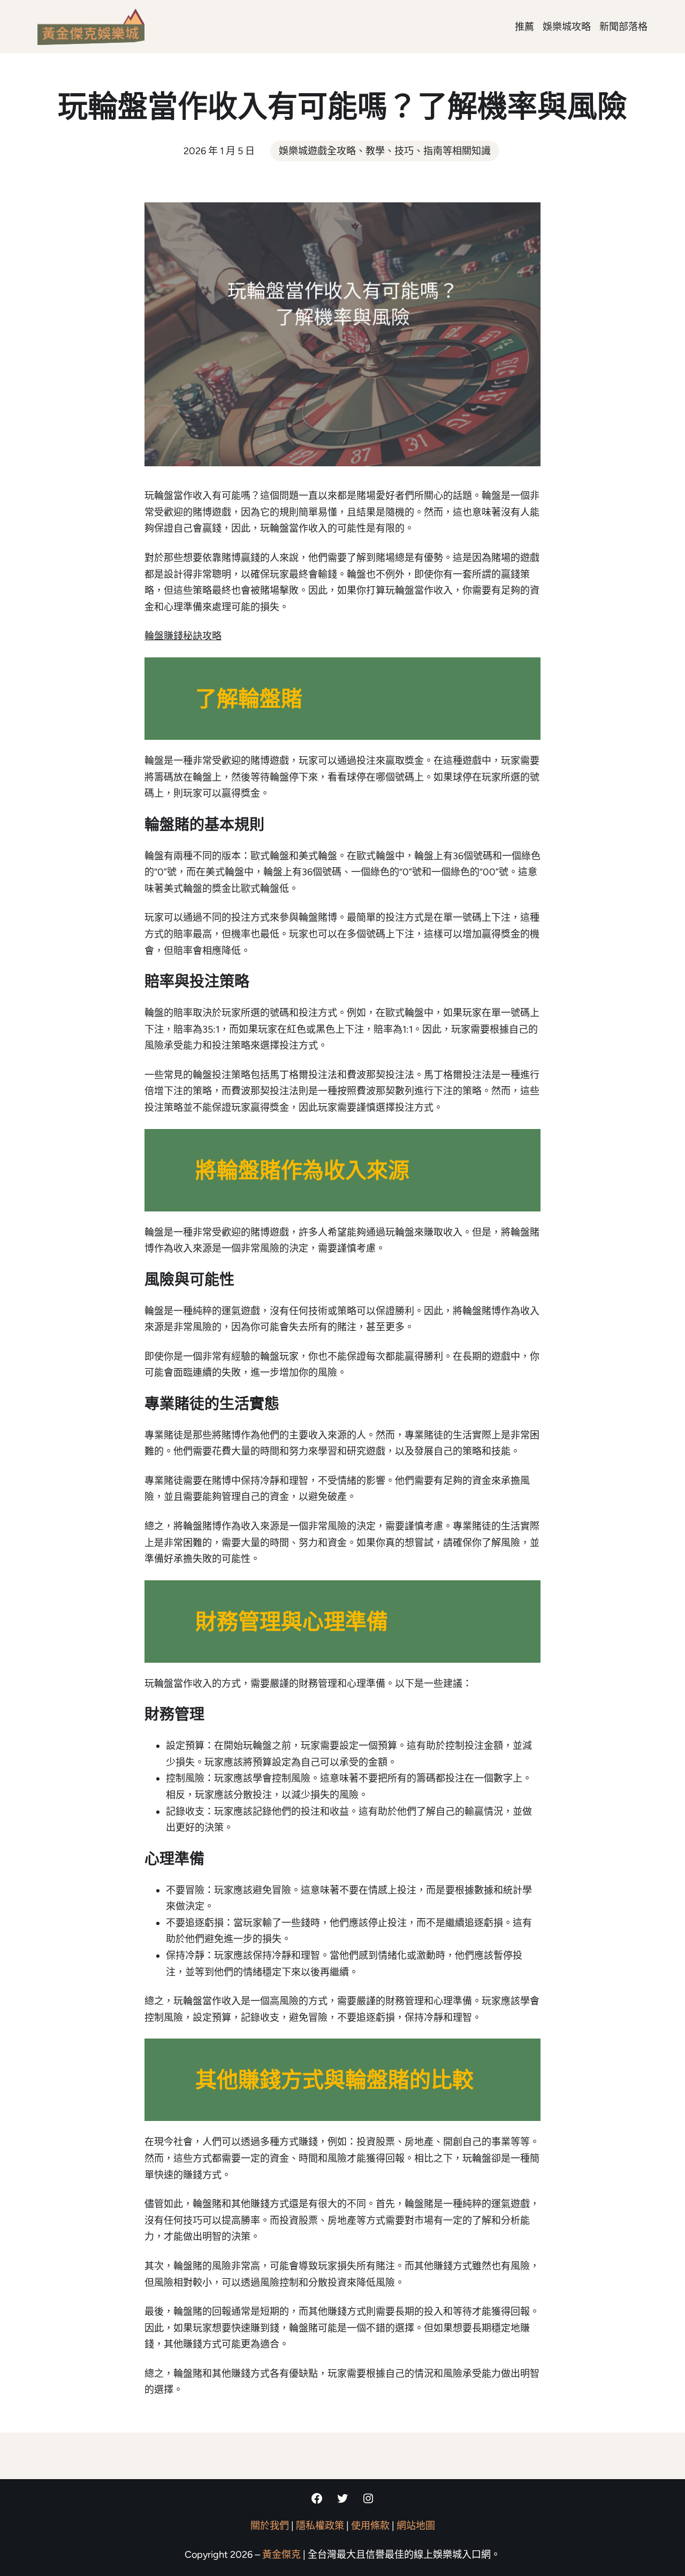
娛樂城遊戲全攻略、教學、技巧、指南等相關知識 (385, 151)
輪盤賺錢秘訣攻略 (183, 636)
